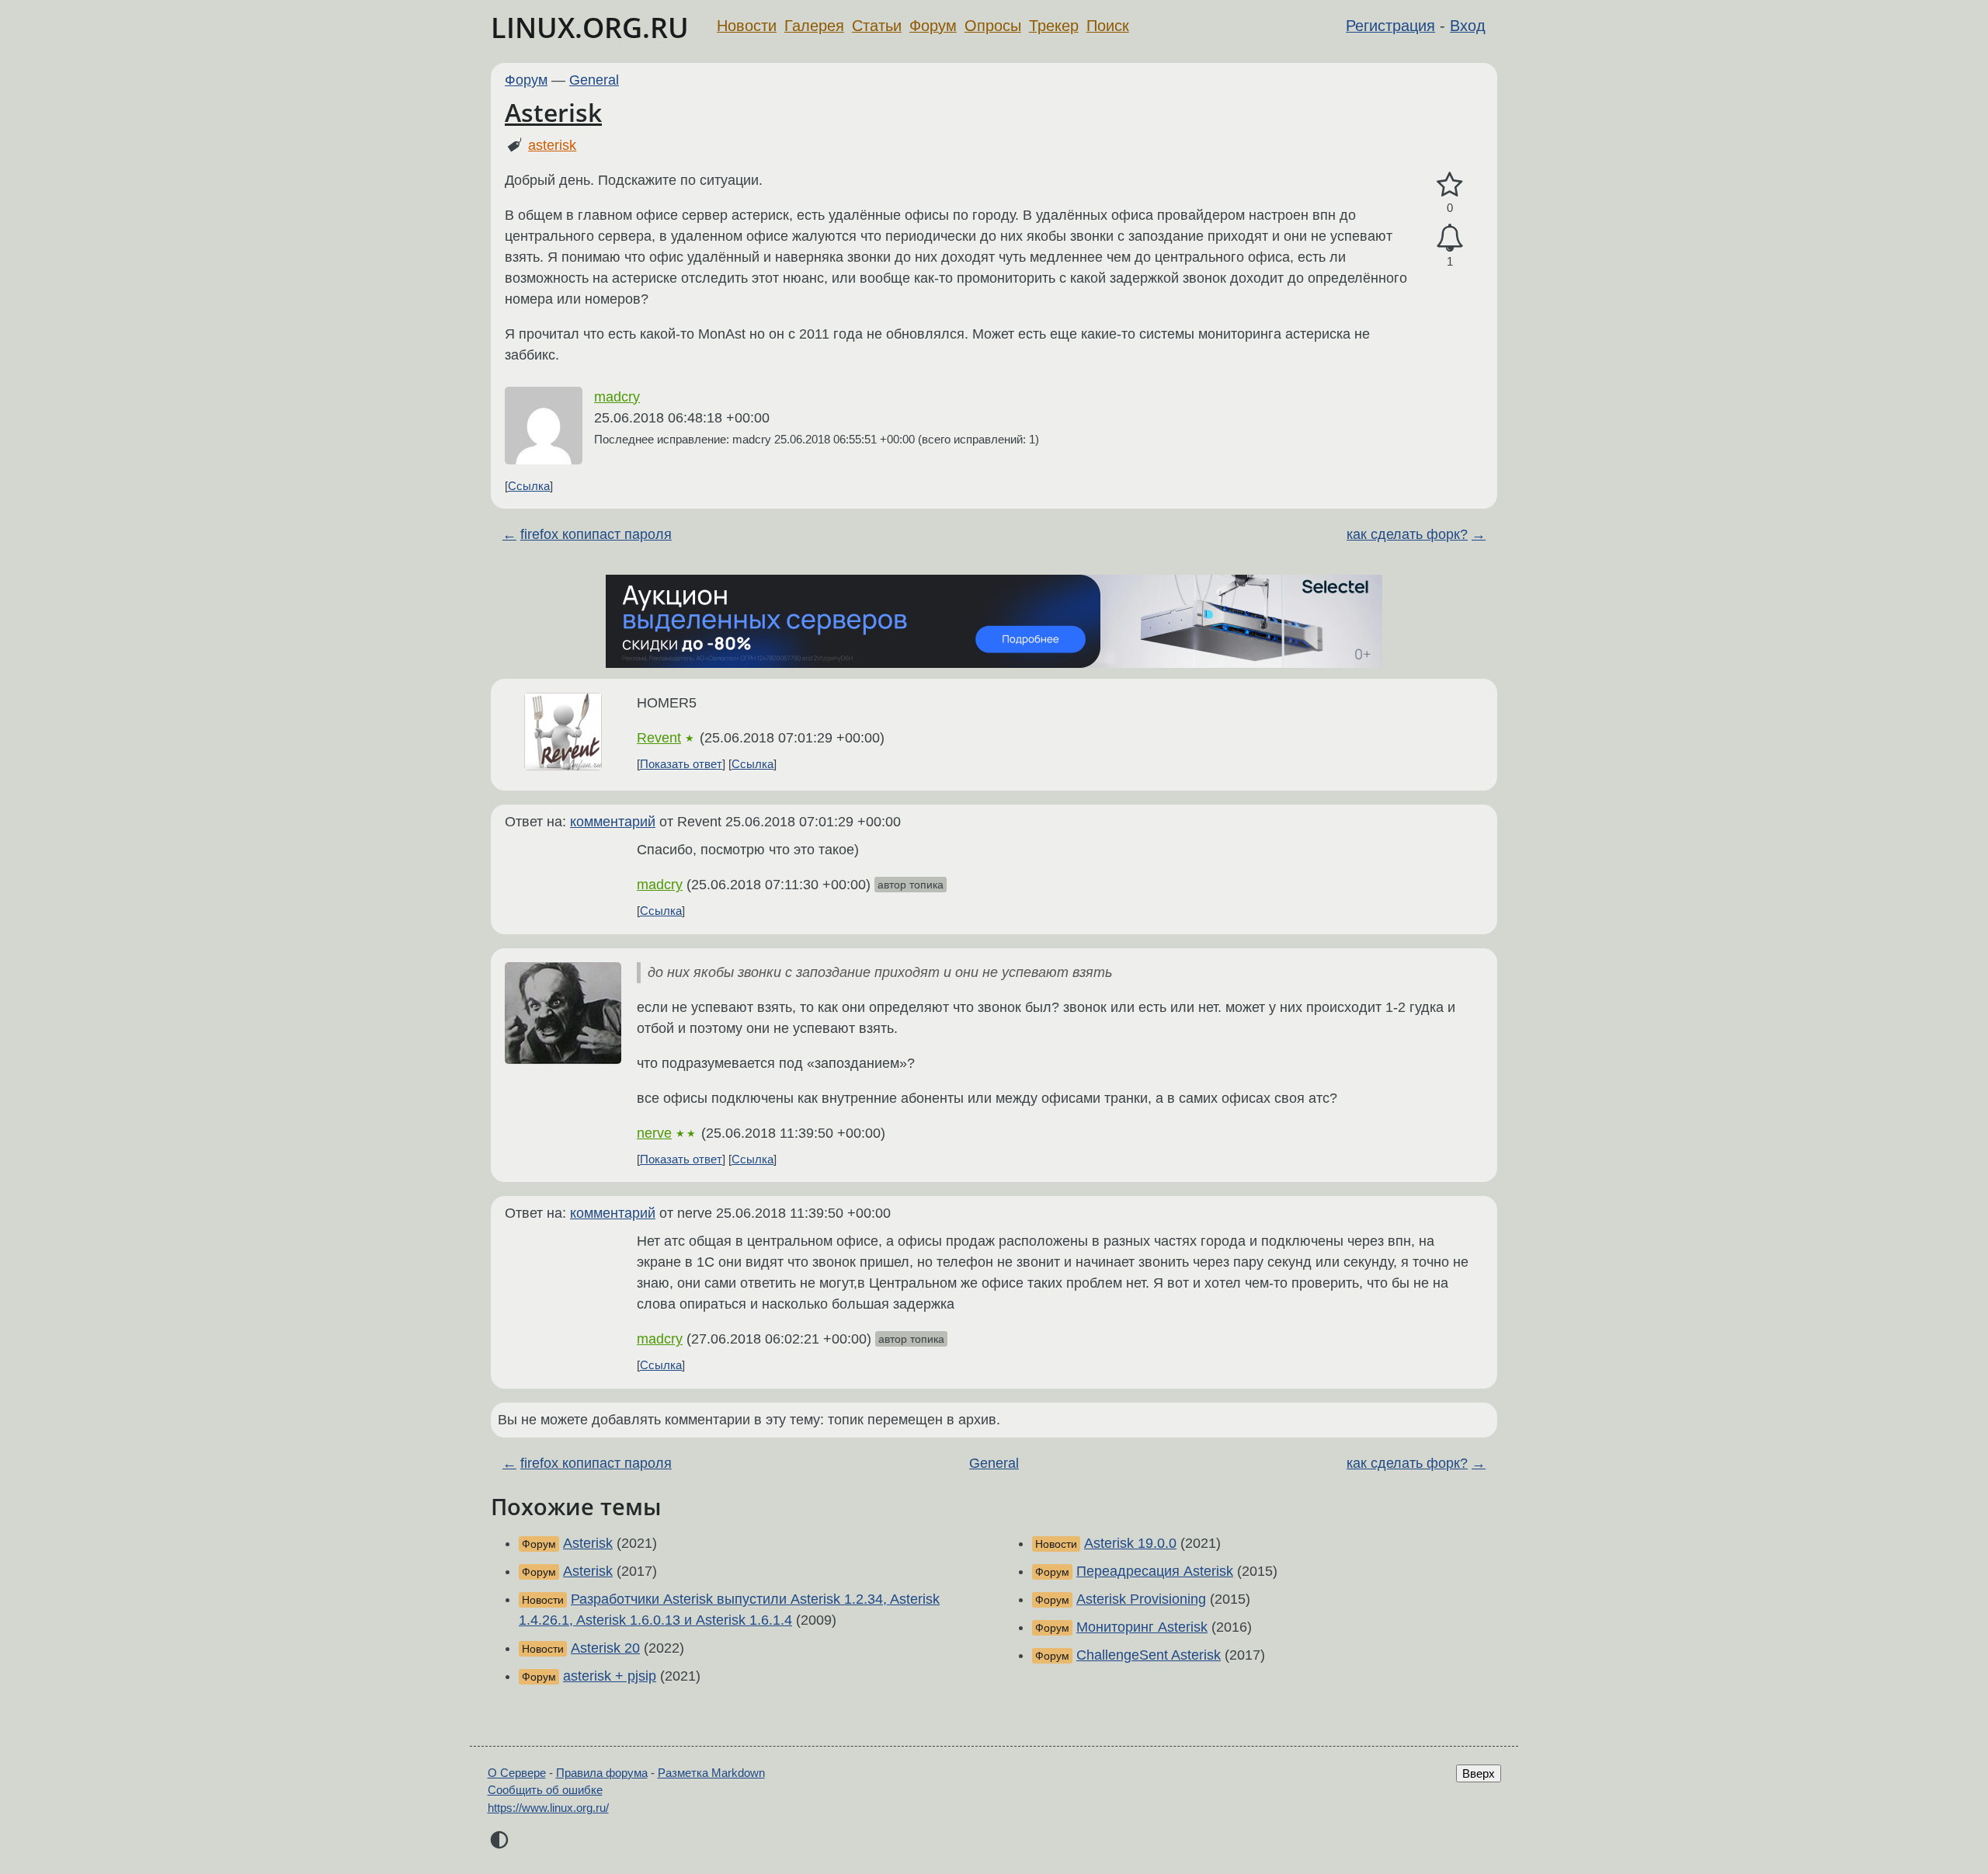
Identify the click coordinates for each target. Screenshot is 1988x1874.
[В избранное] (1450, 185)
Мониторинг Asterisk (1142, 1627)
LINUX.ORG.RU (590, 28)
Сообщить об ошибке (545, 1790)
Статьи (877, 26)
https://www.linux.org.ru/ (548, 1808)
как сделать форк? (1407, 534)
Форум (933, 26)
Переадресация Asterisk (1155, 1571)
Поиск (1108, 26)
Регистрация (1390, 26)
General (594, 80)
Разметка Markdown (711, 1773)
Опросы (993, 26)
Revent (659, 738)
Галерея (814, 26)
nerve (654, 1133)
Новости (747, 26)
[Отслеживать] (1450, 238)
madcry (617, 397)
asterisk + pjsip (610, 1676)
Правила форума (602, 1773)
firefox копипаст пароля (596, 534)
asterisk (552, 145)
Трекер (1054, 26)
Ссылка (529, 486)
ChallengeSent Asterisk (1149, 1655)
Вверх (1479, 1773)
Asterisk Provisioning (1141, 1599)
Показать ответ (681, 764)
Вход (1468, 26)
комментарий (613, 822)
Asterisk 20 (605, 1648)
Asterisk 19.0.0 (1130, 1543)
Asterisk (553, 112)
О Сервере (517, 1773)
